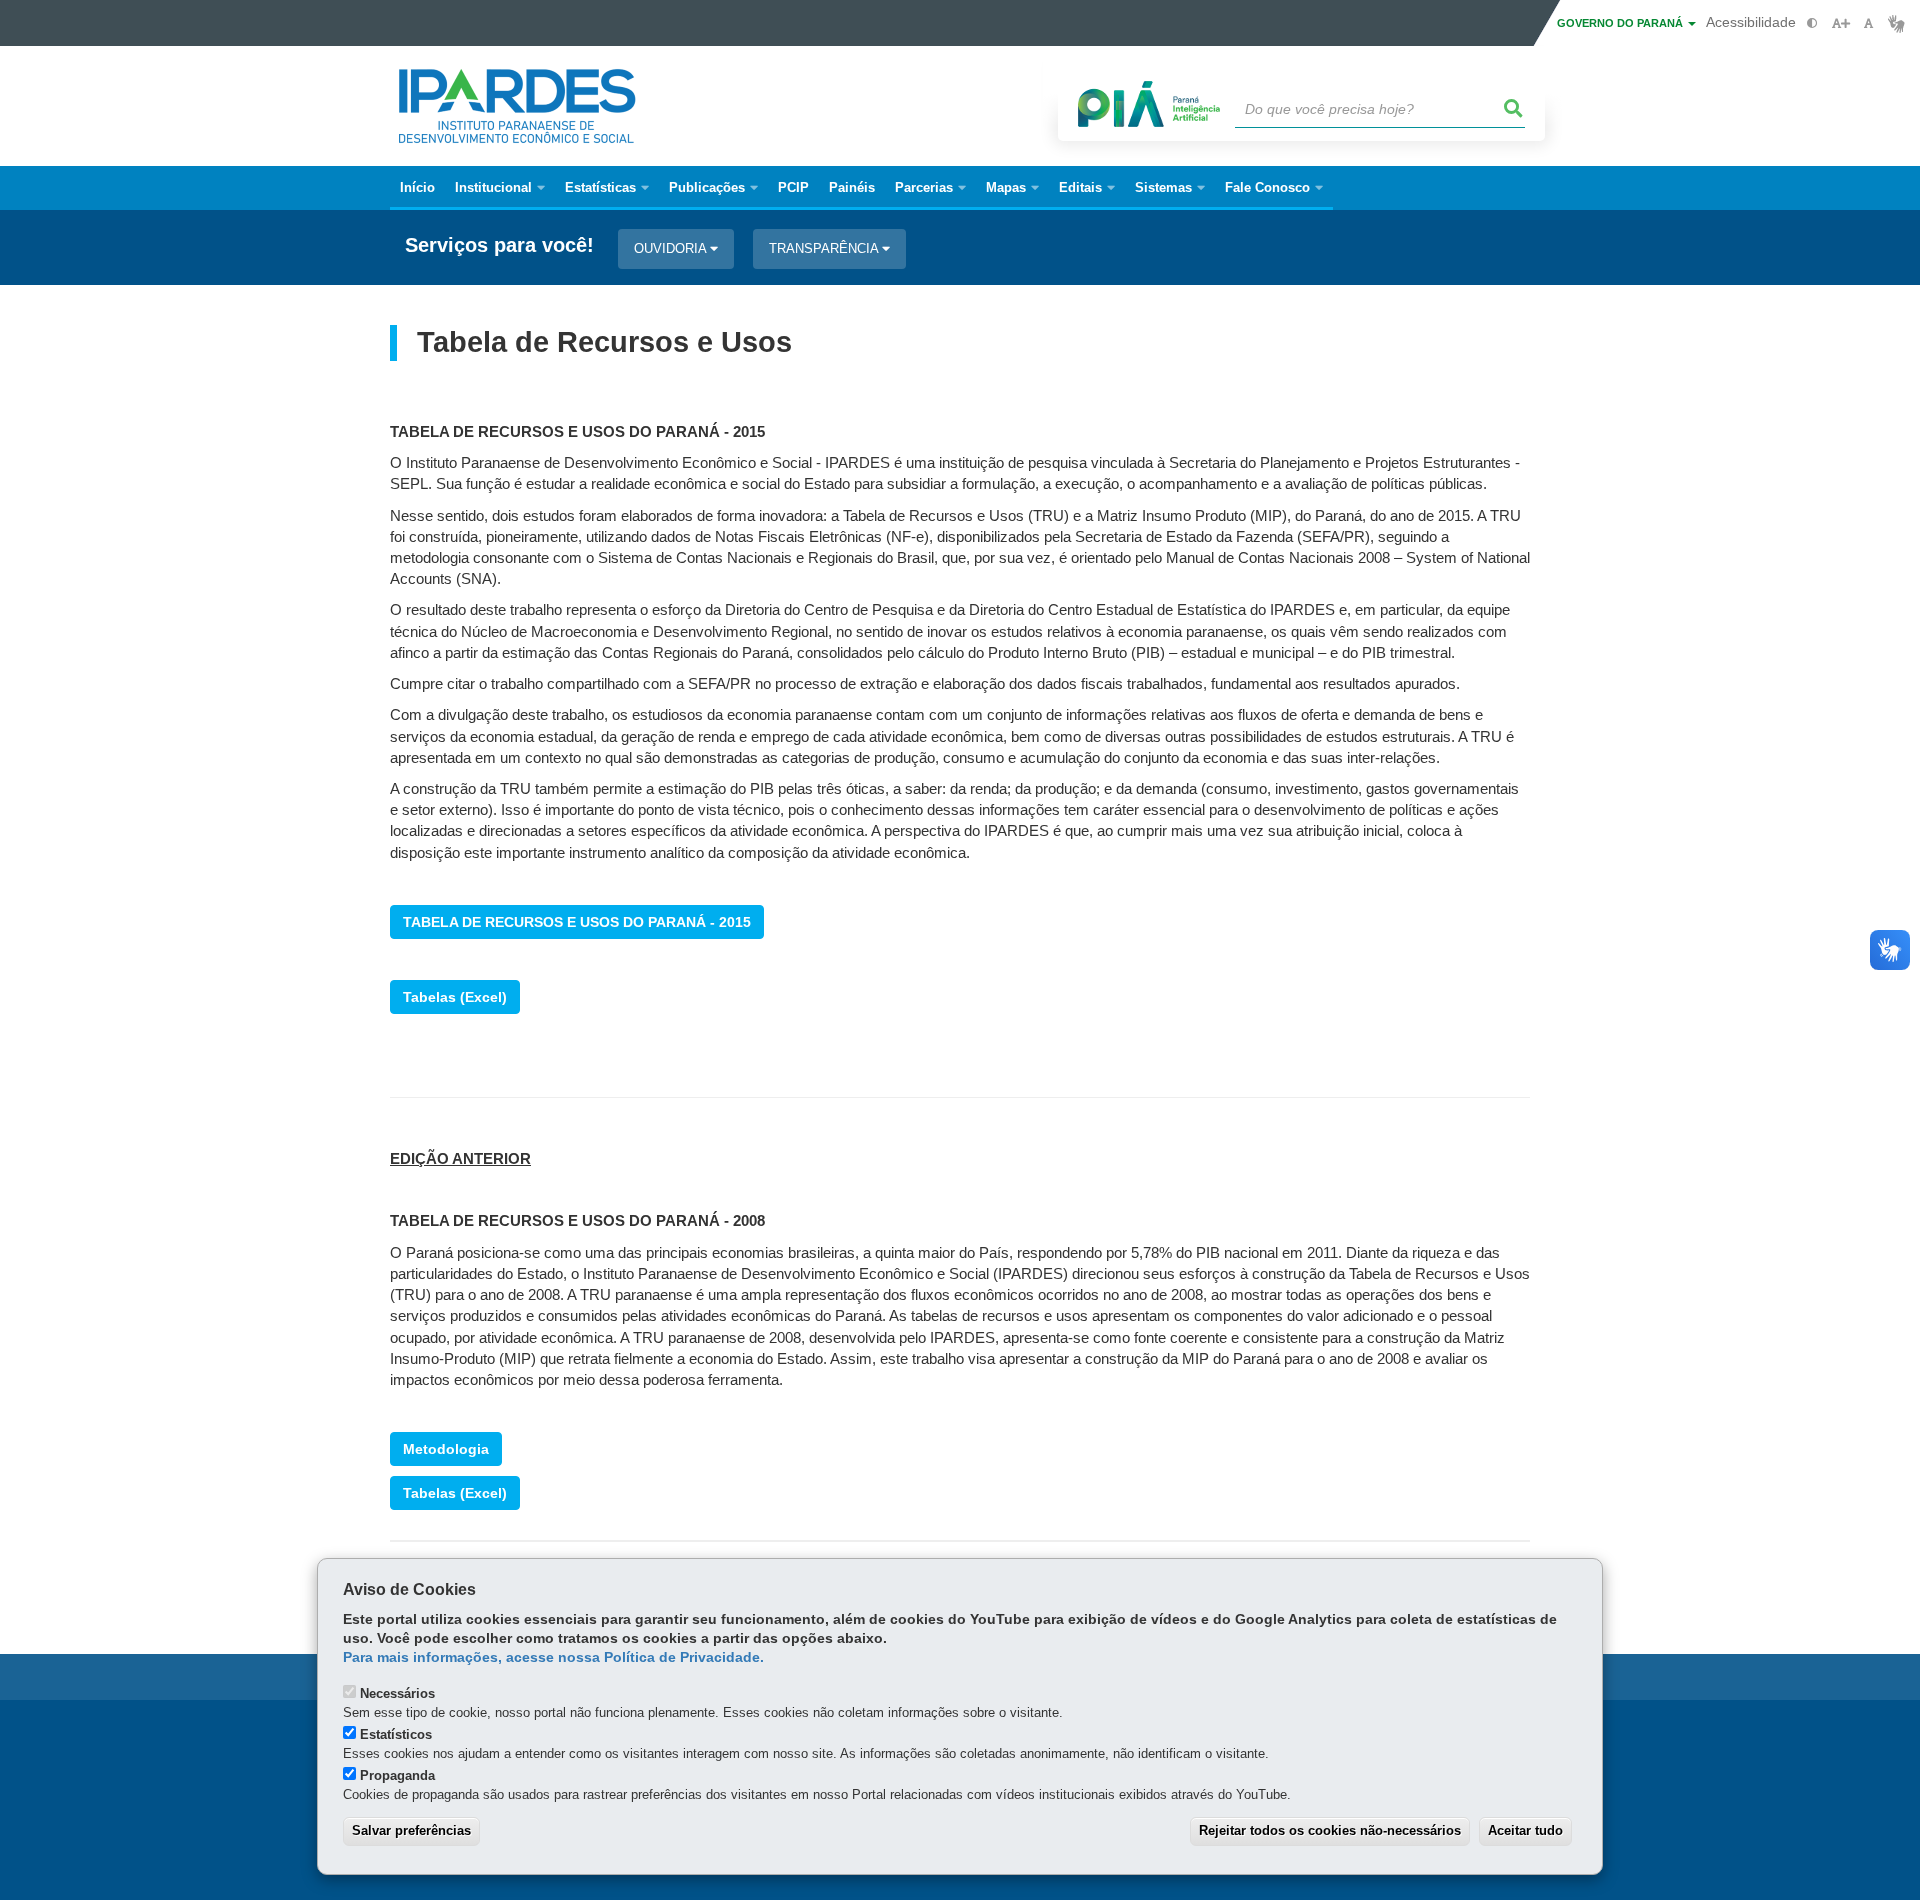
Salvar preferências (411, 1830)
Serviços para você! (499, 245)
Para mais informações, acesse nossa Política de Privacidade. (553, 1657)
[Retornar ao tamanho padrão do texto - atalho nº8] (1868, 23)
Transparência (825, 248)
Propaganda (397, 1775)
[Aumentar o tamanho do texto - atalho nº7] (1840, 23)
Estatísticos (396, 1734)
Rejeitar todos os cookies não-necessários (1330, 1830)
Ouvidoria (672, 248)
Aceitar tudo (1525, 1830)
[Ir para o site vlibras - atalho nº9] (1896, 23)
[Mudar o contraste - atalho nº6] (1812, 23)
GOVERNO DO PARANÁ (1621, 23)
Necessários (397, 1693)
